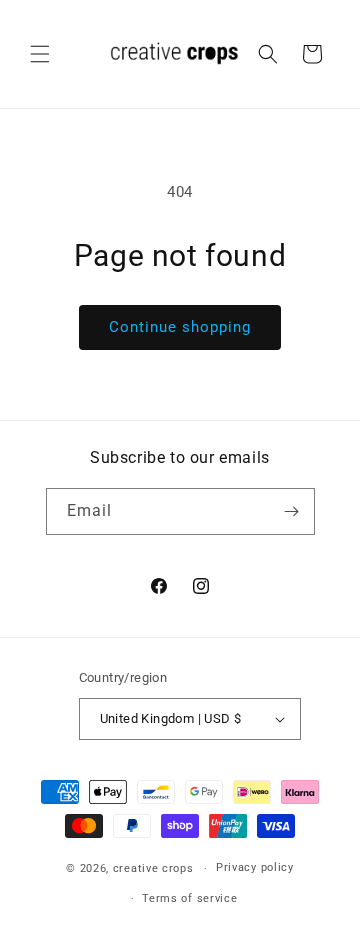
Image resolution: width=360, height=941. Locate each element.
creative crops (153, 868)
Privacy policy (255, 867)
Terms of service (189, 898)
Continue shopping (180, 327)
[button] (40, 54)
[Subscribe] (292, 511)
